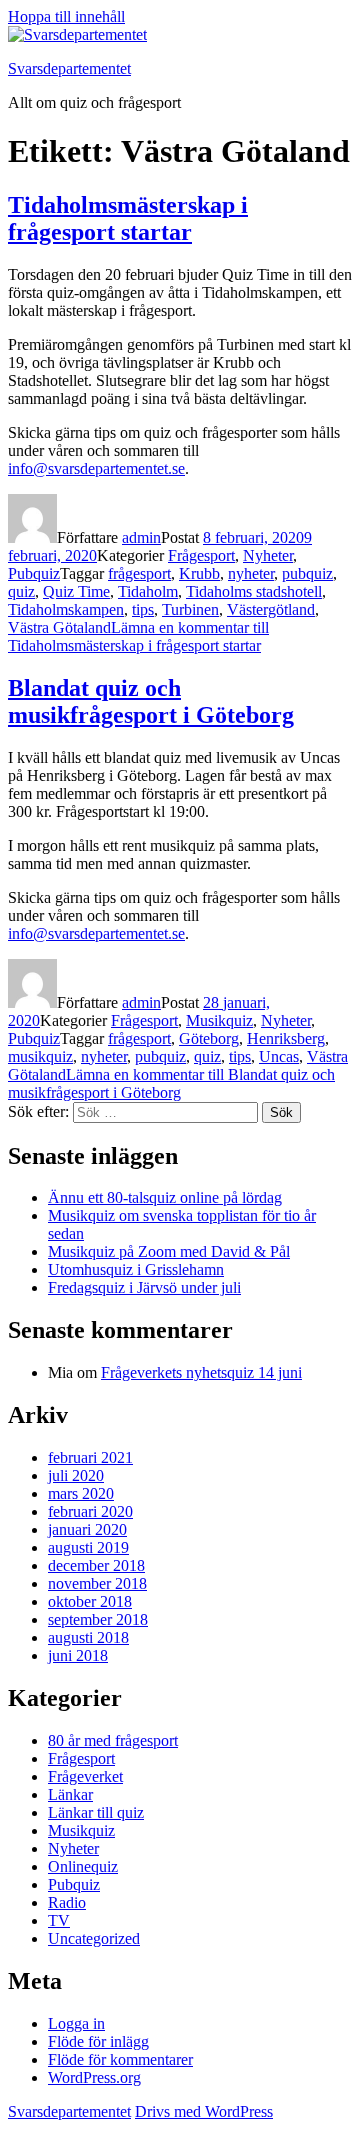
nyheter (251, 573)
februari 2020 (90, 1511)
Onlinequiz (83, 1866)
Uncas (279, 1056)
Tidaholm (148, 591)
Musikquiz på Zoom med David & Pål (169, 1251)
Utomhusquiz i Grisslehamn (136, 1269)
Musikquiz (219, 1020)
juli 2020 (76, 1475)
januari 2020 (87, 1529)
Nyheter (268, 555)
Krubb (199, 573)
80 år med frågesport (113, 1740)
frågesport (139, 573)
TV (59, 1920)
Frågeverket (85, 1776)
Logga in (76, 2023)
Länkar (70, 1794)
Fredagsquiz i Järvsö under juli (144, 1287)
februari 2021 (90, 1457)
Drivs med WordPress (204, 2111)
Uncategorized (94, 1938)
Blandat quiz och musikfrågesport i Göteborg (151, 701)
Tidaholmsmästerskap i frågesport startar (128, 218)
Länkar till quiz (96, 1812)
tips (143, 609)
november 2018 (97, 1583)
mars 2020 (81, 1493)
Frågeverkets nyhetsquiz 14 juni (201, 1372)
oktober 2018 (90, 1601)
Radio (67, 1902)
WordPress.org (94, 2077)
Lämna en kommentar (138, 636)
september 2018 (98, 1619)
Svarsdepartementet (69, 68)
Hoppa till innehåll (66, 16)
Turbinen (190, 609)
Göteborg (209, 1038)
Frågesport (201, 555)
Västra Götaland (59, 627)
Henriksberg (286, 1038)
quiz (21, 591)
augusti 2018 (88, 1637)
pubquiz (307, 573)
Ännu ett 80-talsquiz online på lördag (165, 1197)
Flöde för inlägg (98, 2041)
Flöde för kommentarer (120, 2059)
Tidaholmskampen (66, 609)
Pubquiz (34, 573)
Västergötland (271, 609)
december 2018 (96, 1565)
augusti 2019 (88, 1547)
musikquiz (40, 1056)
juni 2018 (78, 1655)
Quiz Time (76, 591)
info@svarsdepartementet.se (96, 468)
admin (141, 537)
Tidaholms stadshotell (254, 591)
